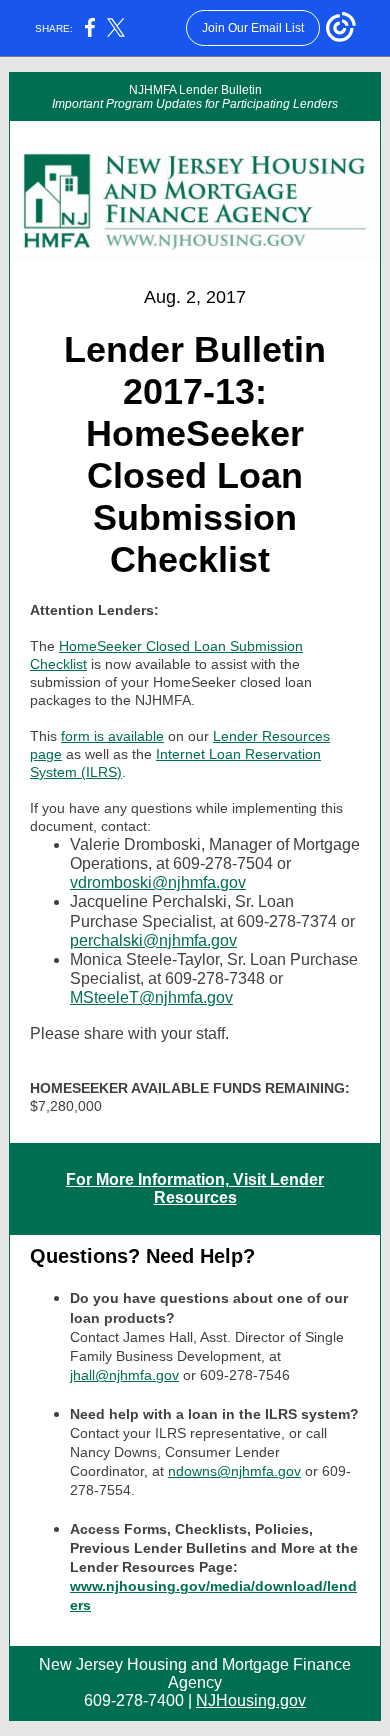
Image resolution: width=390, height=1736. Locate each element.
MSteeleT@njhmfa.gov (151, 997)
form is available (112, 736)
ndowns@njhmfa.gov (234, 1471)
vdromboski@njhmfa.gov (158, 882)
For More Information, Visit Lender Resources (195, 1188)
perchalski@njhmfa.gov (153, 940)
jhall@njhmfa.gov (124, 1375)
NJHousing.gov (251, 1700)
